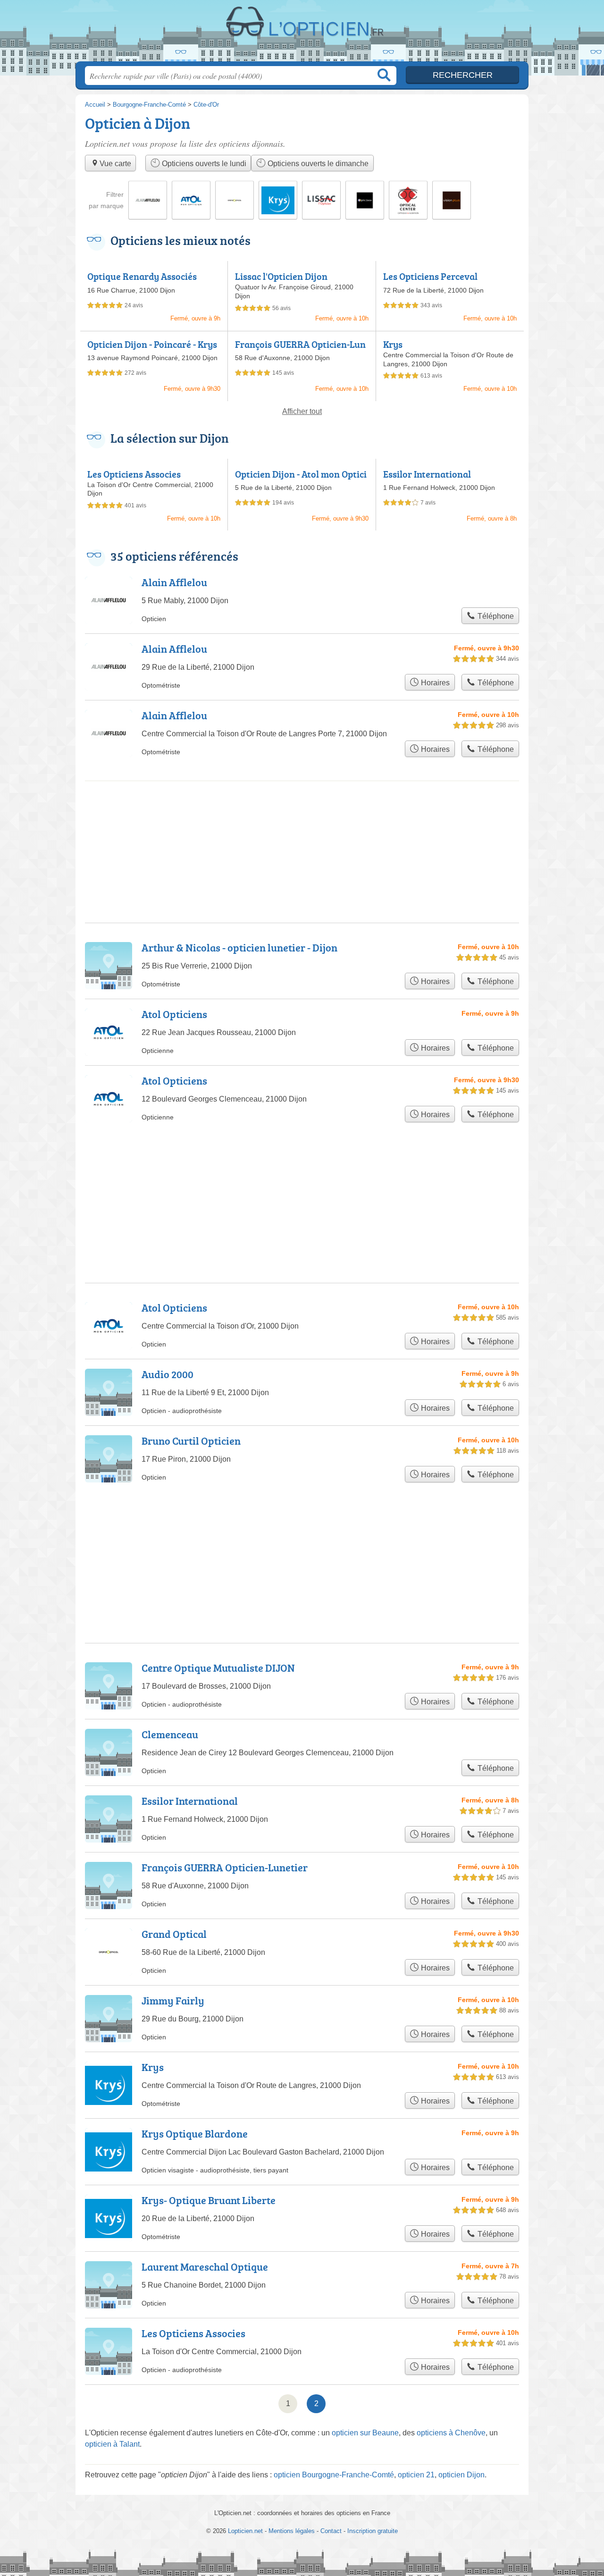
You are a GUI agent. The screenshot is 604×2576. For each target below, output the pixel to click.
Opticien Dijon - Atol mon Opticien (301, 480)
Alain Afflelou (174, 582)
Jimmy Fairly (173, 2000)
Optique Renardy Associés (142, 276)
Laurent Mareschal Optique (205, 2267)
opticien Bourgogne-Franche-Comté (334, 2475)
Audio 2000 (168, 1374)
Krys (393, 344)
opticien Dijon (461, 2475)
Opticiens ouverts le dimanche (317, 164)
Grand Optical (174, 1934)
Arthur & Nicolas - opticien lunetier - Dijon (239, 947)
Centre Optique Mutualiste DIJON (218, 1668)
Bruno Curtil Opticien (191, 1441)
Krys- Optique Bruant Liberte (209, 2200)
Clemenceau (170, 1734)
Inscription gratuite (373, 2531)
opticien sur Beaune (365, 2433)
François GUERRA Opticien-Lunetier (300, 350)
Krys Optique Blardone (195, 2134)
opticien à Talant (112, 2444)
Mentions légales (292, 2531)
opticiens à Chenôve (451, 2433)
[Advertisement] (302, 1540)
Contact (331, 2531)
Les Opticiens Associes (134, 474)
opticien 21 (416, 2475)
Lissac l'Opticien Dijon (281, 276)
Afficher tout (302, 411)
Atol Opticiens (174, 1014)
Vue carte (115, 164)
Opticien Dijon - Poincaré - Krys (152, 344)
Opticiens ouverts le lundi (203, 164)
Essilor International (427, 474)
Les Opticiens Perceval (430, 276)
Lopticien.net (302, 34)
